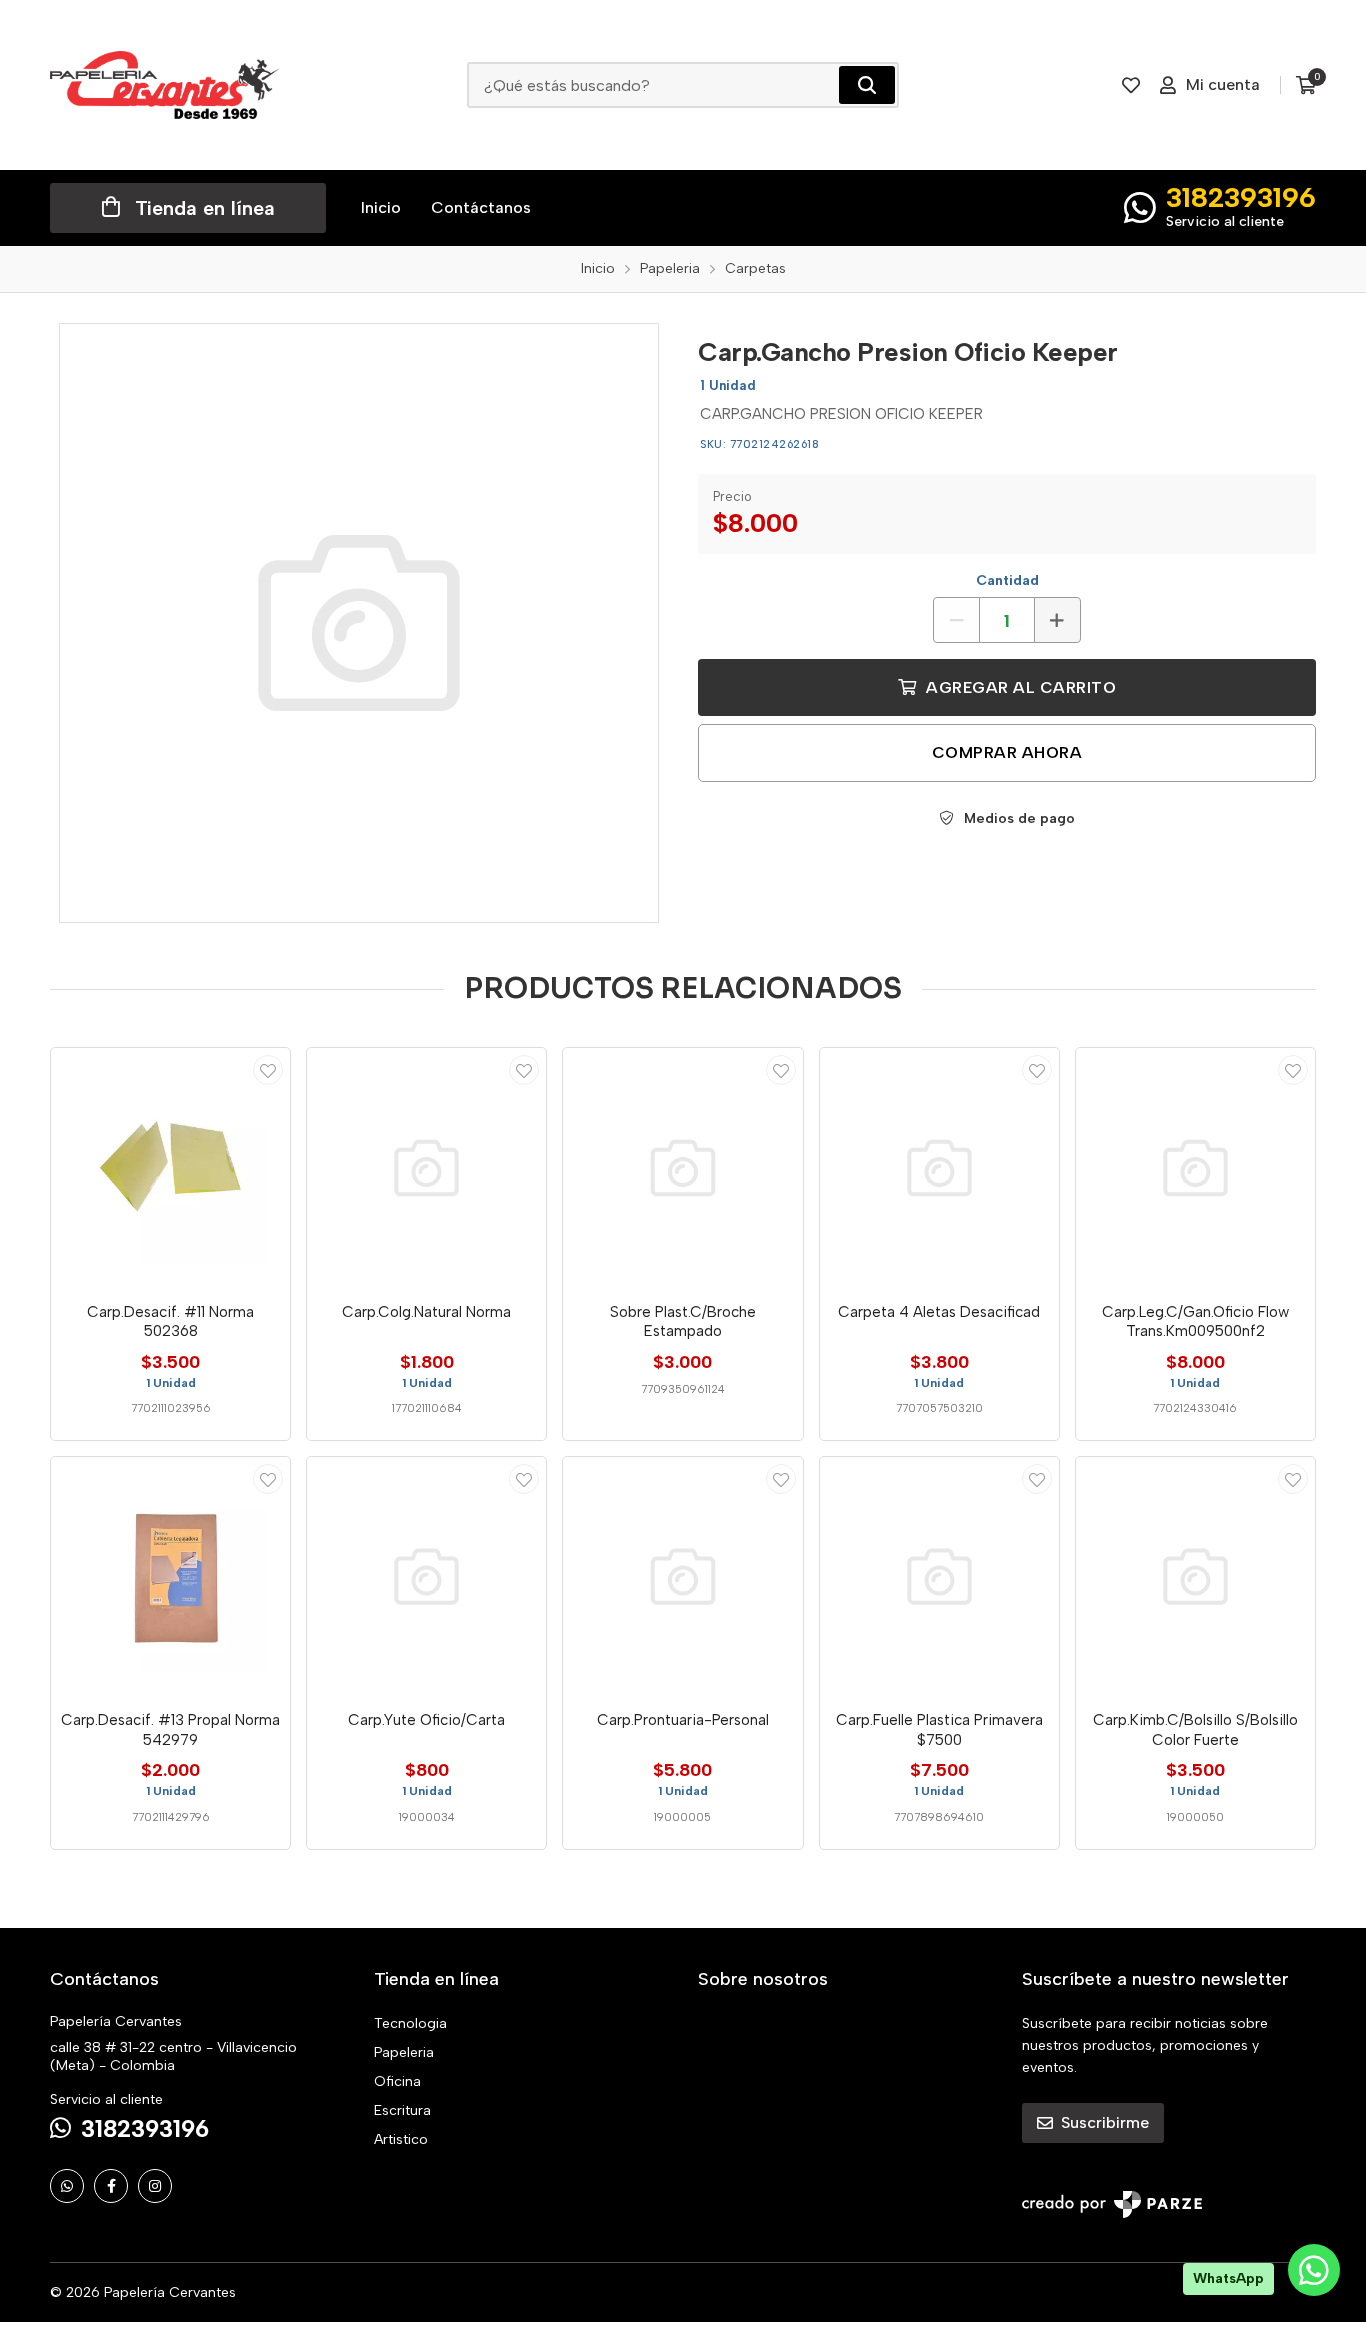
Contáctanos (481, 207)
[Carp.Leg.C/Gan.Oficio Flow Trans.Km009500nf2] (1195, 1167)
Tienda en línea (205, 208)
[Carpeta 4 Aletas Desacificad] (939, 1167)
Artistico (401, 2139)
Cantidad (1007, 580)
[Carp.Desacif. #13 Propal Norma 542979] (170, 1576)
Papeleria (404, 2052)
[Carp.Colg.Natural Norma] (426, 1167)
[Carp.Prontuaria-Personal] (682, 1576)
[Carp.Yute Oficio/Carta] (426, 1576)
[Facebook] (111, 2186)
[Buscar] (867, 85)
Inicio (381, 207)
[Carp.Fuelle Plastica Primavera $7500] (939, 1576)
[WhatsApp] (67, 2186)
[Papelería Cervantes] (165, 85)
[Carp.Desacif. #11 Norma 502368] (170, 1167)
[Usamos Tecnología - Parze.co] (1112, 2204)
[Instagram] (155, 2186)
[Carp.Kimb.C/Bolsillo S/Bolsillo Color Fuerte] (1195, 1576)
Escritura (402, 2110)
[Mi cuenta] (268, 1070)
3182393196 (1241, 197)
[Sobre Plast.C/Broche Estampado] (682, 1167)
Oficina (397, 2081)
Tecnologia (410, 2023)
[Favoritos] (1131, 85)
